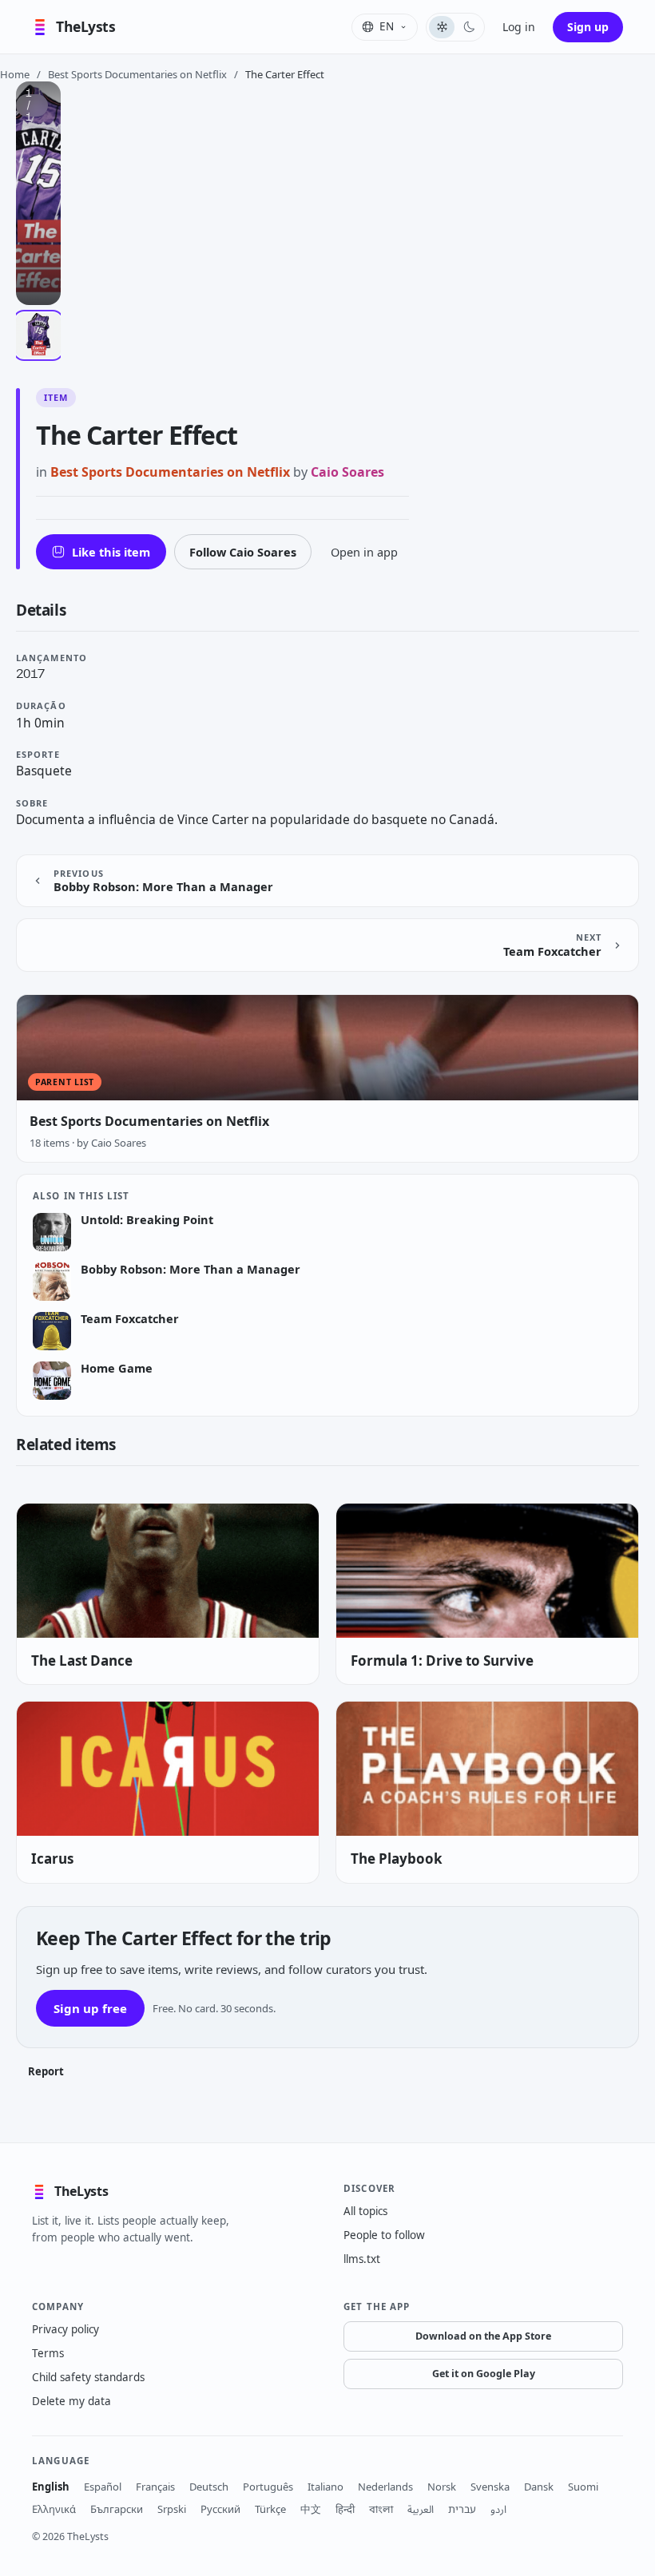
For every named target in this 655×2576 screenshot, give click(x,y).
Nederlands (385, 2487)
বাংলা (381, 2509)
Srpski (172, 2509)
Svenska (490, 2487)
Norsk (442, 2487)
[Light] (442, 27)
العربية (421, 2509)
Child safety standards (88, 2377)
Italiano (326, 2487)
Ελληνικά (54, 2509)
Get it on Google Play (484, 2374)
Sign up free (90, 2008)
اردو (498, 2509)
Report (46, 2071)
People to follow (384, 2235)
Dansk (539, 2487)
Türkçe (270, 2509)
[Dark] (469, 27)
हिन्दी (345, 2509)
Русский (220, 2509)
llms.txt (362, 2259)
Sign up (588, 27)
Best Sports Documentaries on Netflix (137, 74)
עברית (462, 2509)
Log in (519, 27)
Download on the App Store (483, 2336)
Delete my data (71, 2401)
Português (268, 2487)
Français (155, 2487)
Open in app (364, 552)
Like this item (111, 552)
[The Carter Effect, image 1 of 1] (38, 335)
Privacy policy (65, 2329)
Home (15, 74)
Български (117, 2509)
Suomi (583, 2487)
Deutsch (209, 2487)
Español (103, 2487)
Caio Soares (347, 472)
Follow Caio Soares (243, 552)
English (51, 2487)
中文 (311, 2509)
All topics (365, 2211)
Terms (48, 2353)
